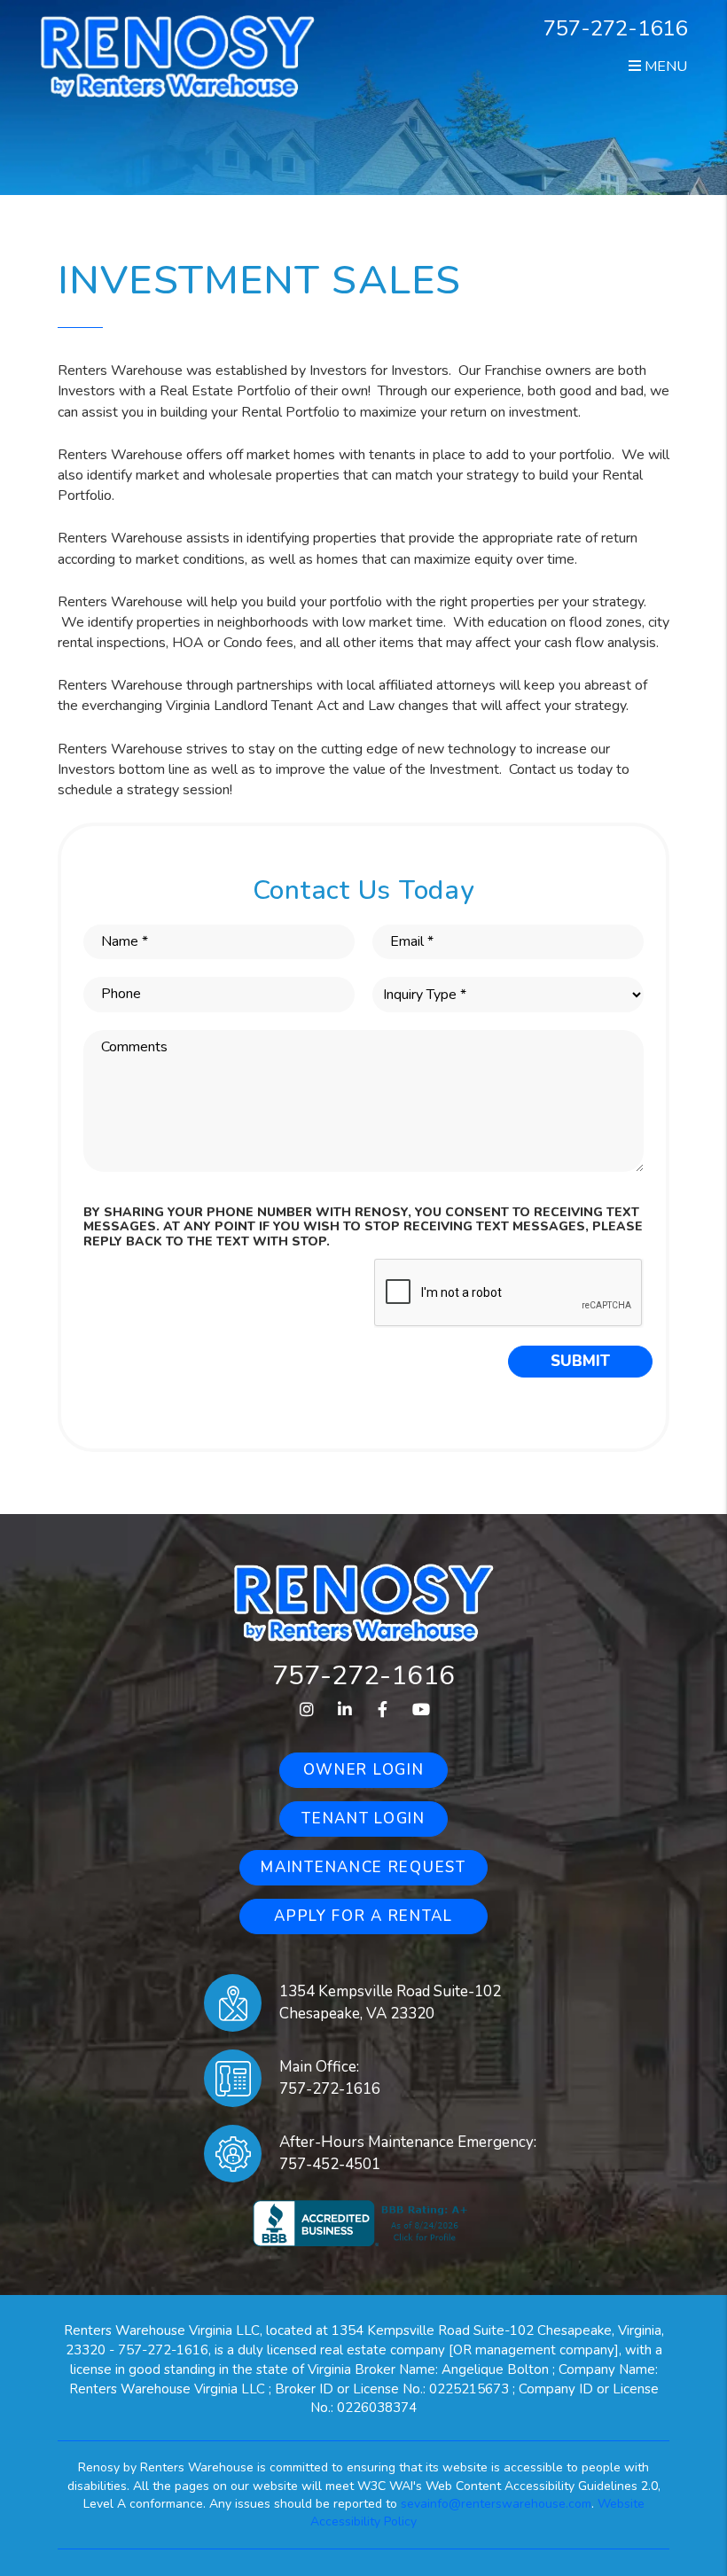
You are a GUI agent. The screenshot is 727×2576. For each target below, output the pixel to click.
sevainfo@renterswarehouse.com (496, 2504)
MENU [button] (664, 66)
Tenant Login (363, 1819)
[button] (306, 1710)
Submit (580, 1361)
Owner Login (364, 1770)
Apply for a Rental (363, 1916)
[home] (178, 55)
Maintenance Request (363, 1867)
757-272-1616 (615, 28)
